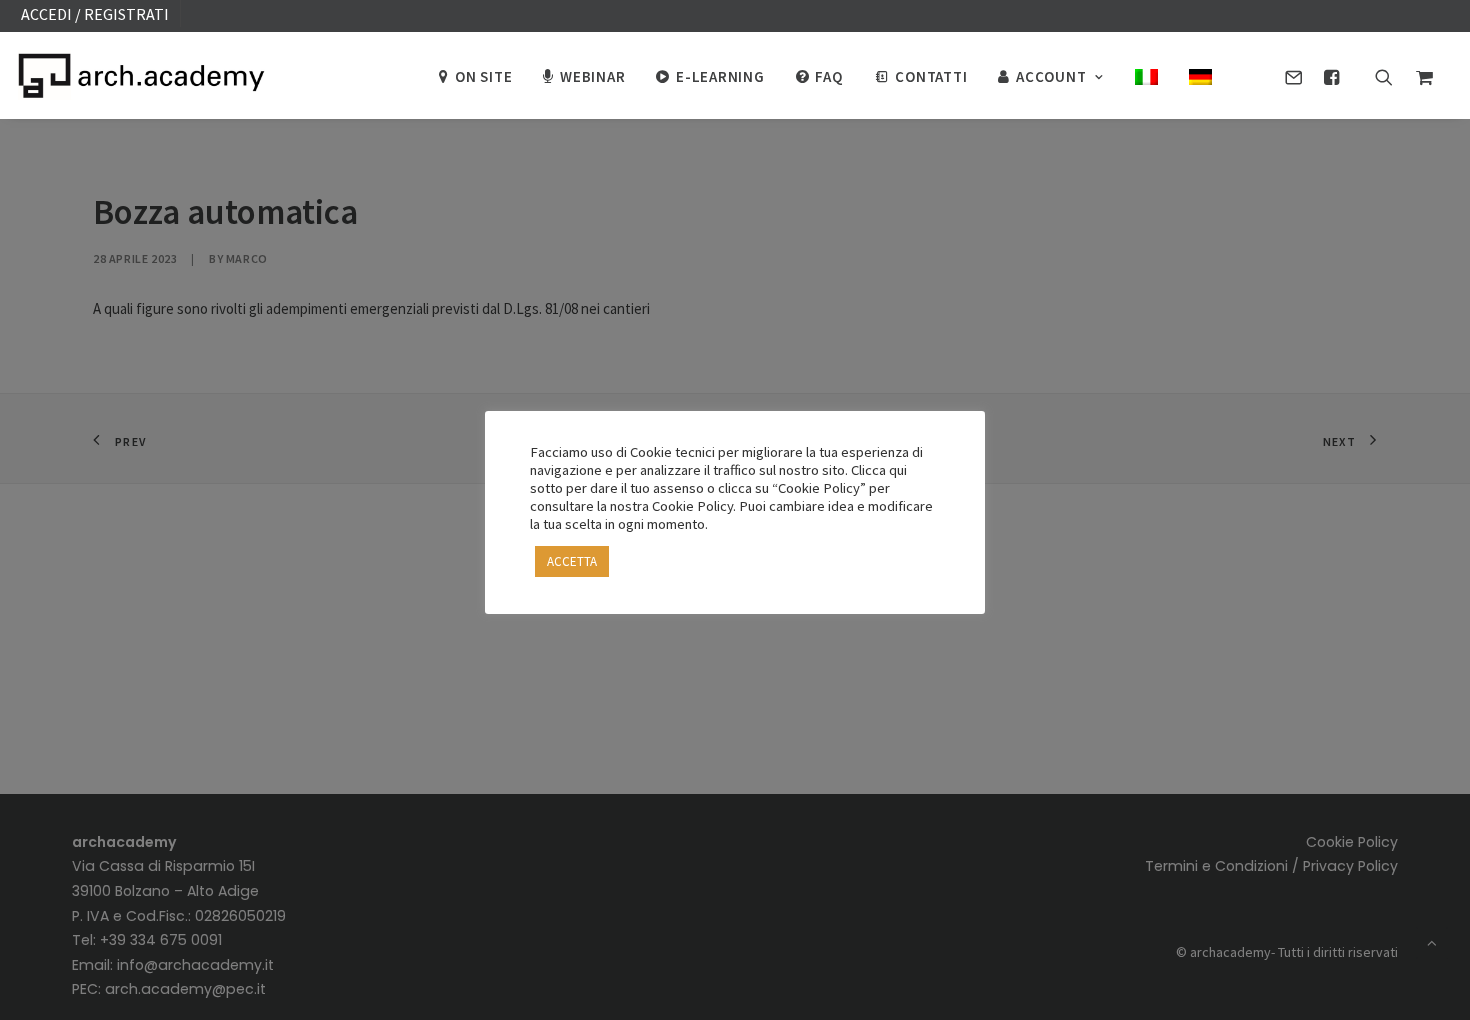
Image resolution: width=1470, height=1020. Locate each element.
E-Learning (720, 76)
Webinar (592, 76)
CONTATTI (931, 76)
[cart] (1419, 75)
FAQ (828, 76)
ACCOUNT (1051, 76)
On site (483, 76)
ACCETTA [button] (572, 561)
